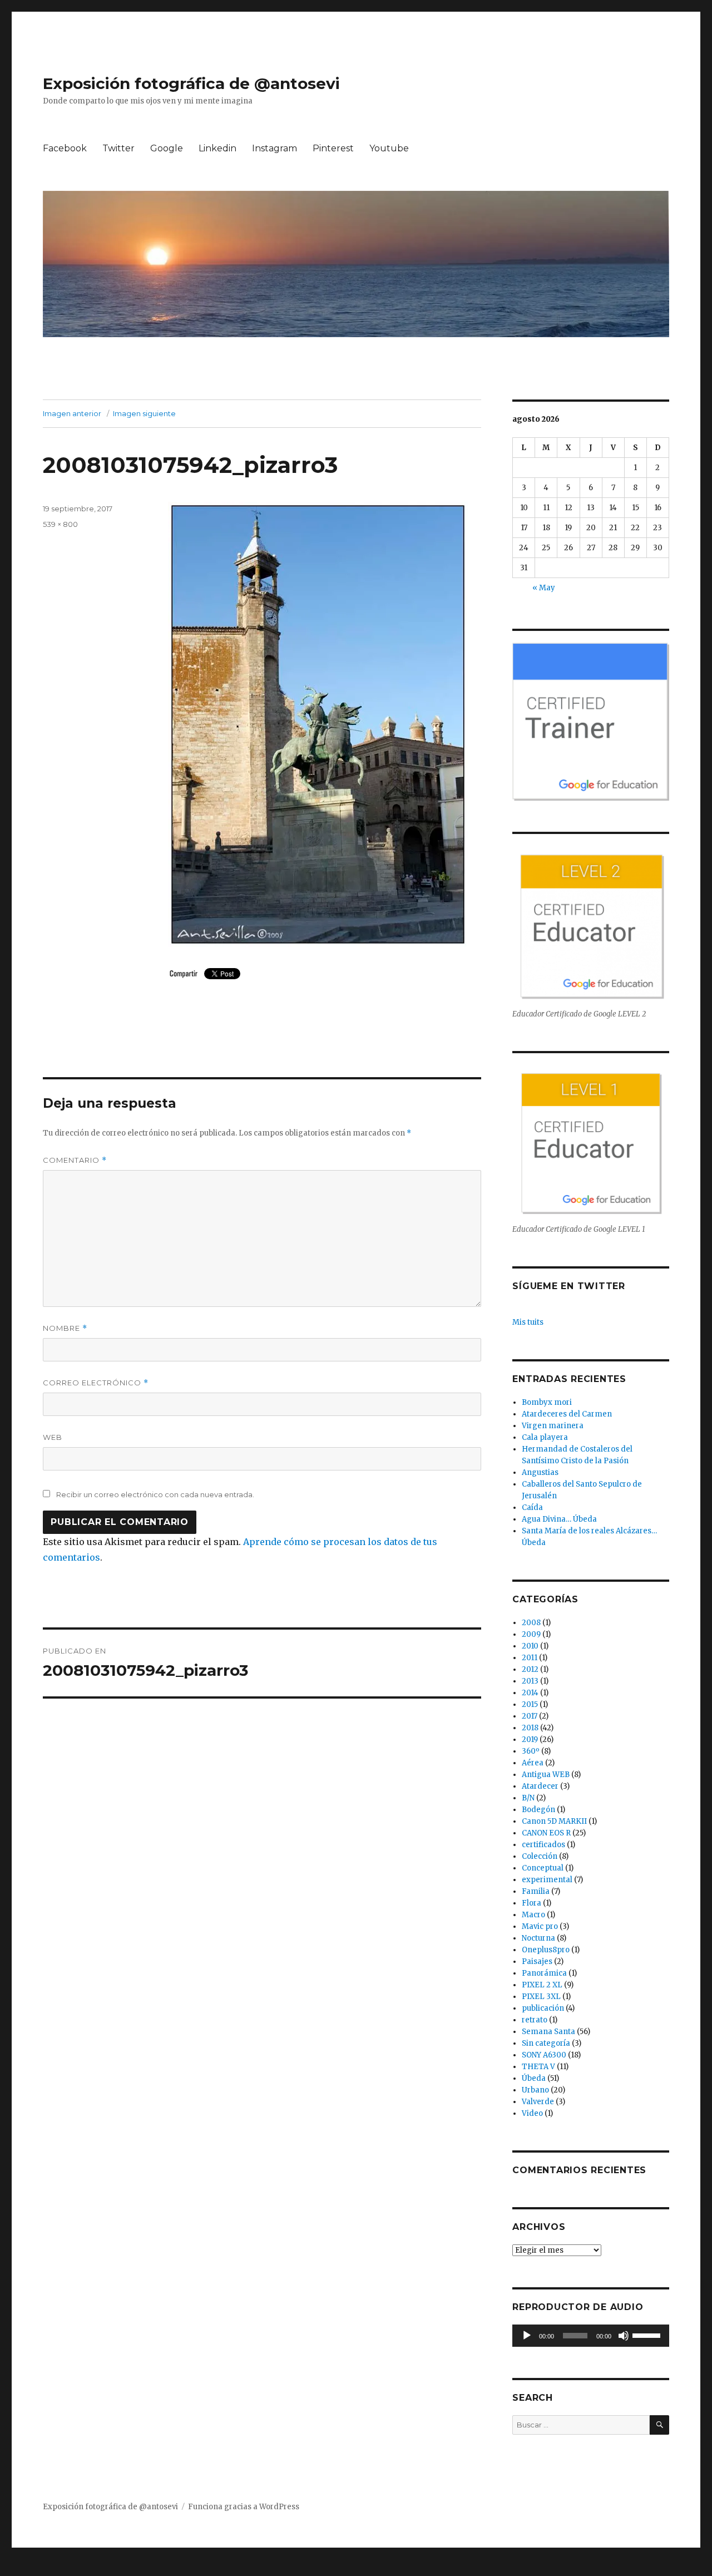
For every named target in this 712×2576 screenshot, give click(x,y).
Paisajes (537, 1961)
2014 (530, 1693)
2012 (530, 1669)
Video (532, 2113)
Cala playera (545, 1437)
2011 (530, 1658)
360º (531, 1751)
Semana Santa (548, 2032)
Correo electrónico (96, 1383)
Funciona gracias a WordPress (244, 2507)
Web (53, 1437)
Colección (540, 1856)
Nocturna (538, 1938)
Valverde (538, 2102)
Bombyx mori (547, 1402)
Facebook (65, 148)
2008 (531, 1623)
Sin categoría (546, 2043)
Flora (531, 1903)
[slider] (648, 2335)
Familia (536, 1891)
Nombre (65, 1328)
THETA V (538, 2067)
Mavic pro (540, 1926)
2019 (530, 1739)
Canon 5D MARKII (554, 1821)
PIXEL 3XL (541, 1997)
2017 (530, 1716)
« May (544, 588)
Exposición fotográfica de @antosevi (191, 83)
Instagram (275, 148)
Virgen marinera (553, 1426)
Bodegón (538, 1810)
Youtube (389, 148)
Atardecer (540, 1786)
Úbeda (534, 2078)
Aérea (533, 1763)
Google (167, 148)
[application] (590, 2336)
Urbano (535, 2090)
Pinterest (333, 148)
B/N (528, 1798)
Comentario (75, 1160)
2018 (530, 1728)
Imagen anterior (72, 413)
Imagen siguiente (144, 413)
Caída (532, 1507)
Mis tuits (528, 1322)
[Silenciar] (624, 2336)
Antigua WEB (546, 1775)
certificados (543, 1845)
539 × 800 (60, 524)
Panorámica (544, 1973)
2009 (531, 1634)
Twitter (118, 148)
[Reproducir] (527, 2336)
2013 (530, 1681)
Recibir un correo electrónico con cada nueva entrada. (155, 1494)
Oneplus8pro (546, 1950)
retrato (535, 2020)
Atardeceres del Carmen (567, 1414)
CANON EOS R (546, 1833)
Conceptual (543, 1868)
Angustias (540, 1472)
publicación (543, 2008)
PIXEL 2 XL (542, 1985)
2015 (530, 1704)
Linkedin (217, 148)
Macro (533, 1915)
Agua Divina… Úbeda (559, 1519)
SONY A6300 (544, 2055)
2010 (530, 1646)
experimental (547, 1880)
